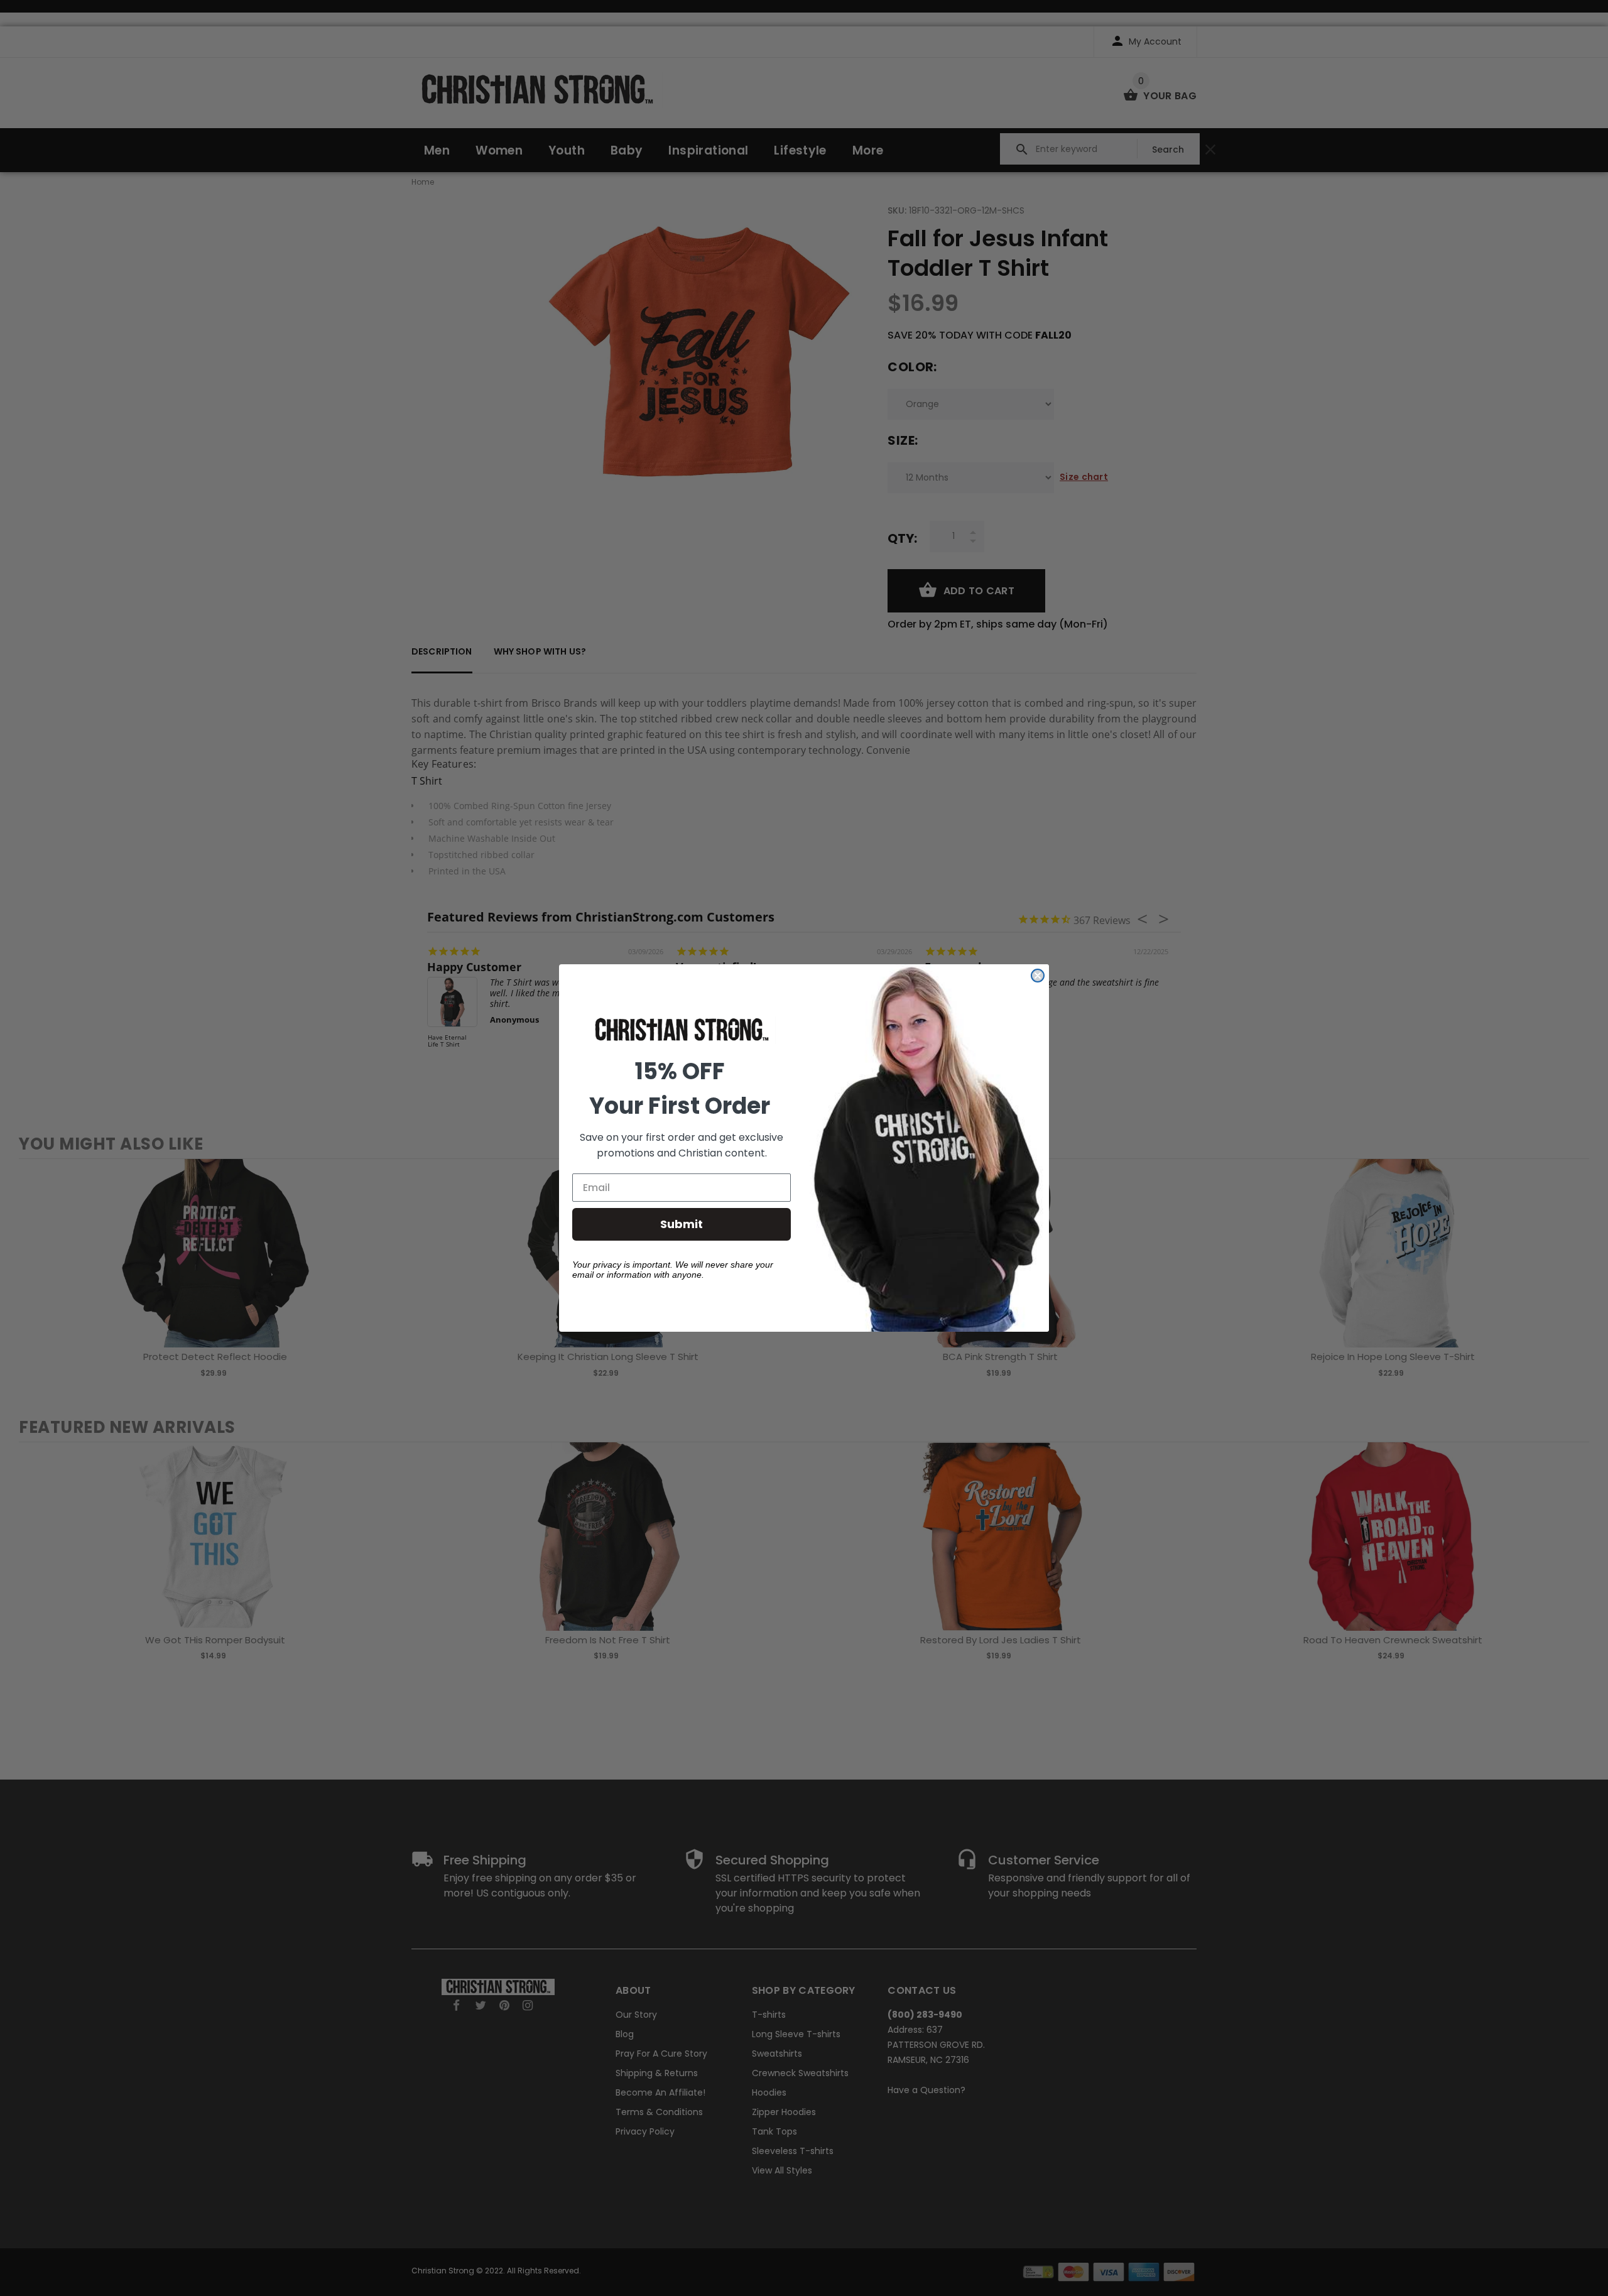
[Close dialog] (1038, 976)
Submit (682, 1224)
